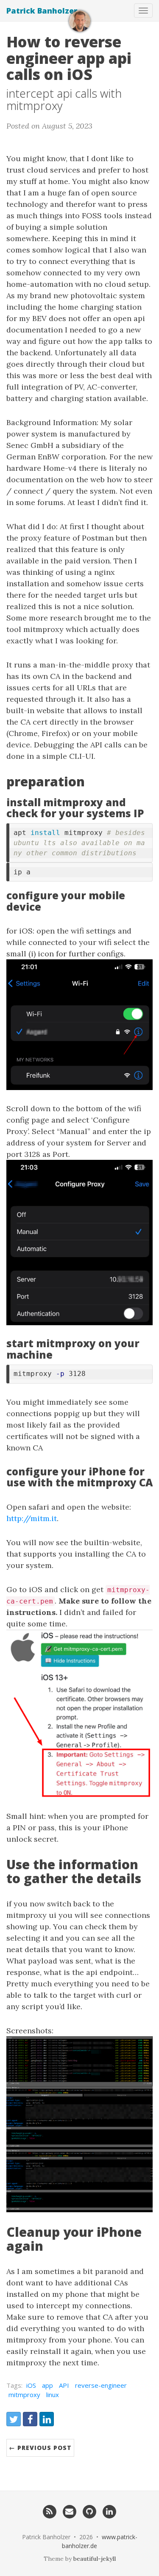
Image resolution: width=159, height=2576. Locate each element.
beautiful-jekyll (95, 2559)
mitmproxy (24, 2395)
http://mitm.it (32, 1518)
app (47, 2385)
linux (53, 2395)
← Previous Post (40, 2448)
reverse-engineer (101, 2385)
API (64, 2385)
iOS (31, 2385)
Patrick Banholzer (42, 11)
